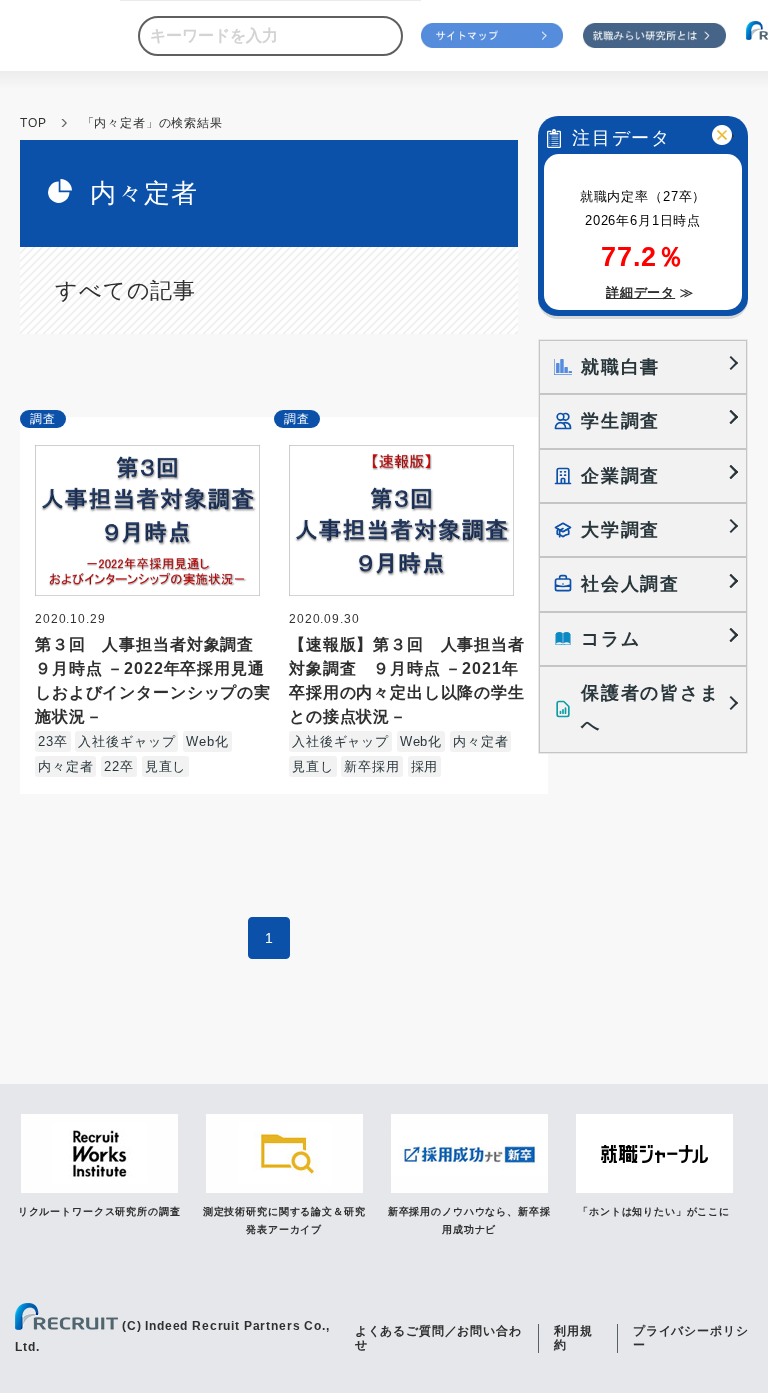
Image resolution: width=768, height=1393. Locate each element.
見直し (166, 766)
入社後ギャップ (126, 741)
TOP (33, 123)
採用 (425, 766)
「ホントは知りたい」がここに (654, 1211)
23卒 (53, 741)
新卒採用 (371, 766)
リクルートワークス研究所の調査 (99, 1211)
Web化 (207, 741)
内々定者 (65, 766)
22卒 (119, 766)
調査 (43, 419)
